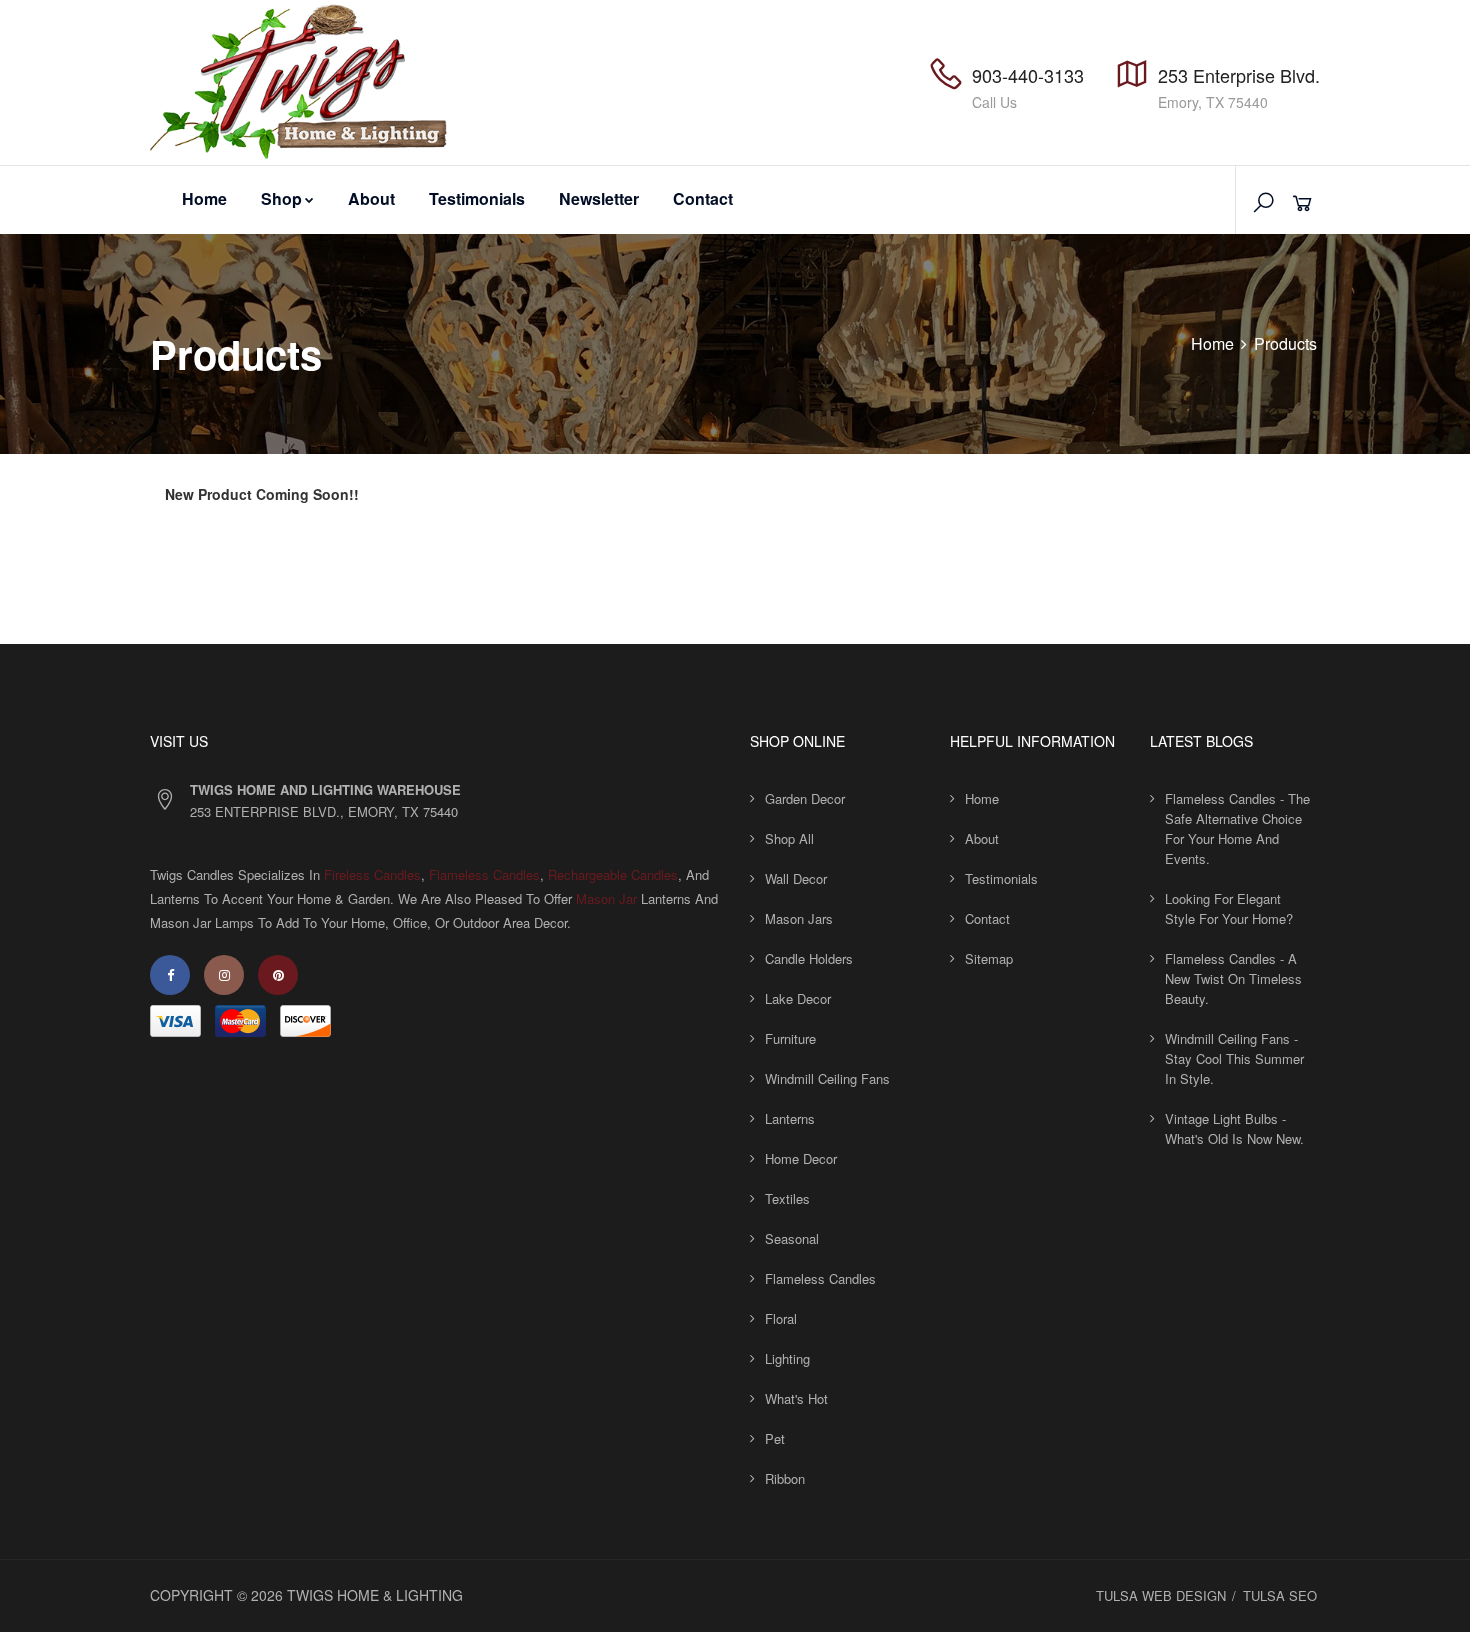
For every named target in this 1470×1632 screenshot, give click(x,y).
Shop (281, 198)
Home (204, 198)
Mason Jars (799, 918)
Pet (775, 1438)
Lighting (787, 1358)
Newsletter (599, 198)
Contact (703, 198)
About (371, 198)
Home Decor (801, 1158)
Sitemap (989, 958)
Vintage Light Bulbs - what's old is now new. (1234, 1128)
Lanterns (790, 1118)
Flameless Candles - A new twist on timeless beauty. (1233, 978)
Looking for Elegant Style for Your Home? (1229, 908)
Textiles (787, 1198)
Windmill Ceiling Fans (827, 1078)
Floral (781, 1318)
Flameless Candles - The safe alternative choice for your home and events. (1237, 828)
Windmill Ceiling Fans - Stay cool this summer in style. (1234, 1058)
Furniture (790, 1038)
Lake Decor (798, 998)
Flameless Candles (484, 874)
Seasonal (792, 1238)
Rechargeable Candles (613, 874)
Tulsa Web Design (1161, 1595)
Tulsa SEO (1280, 1595)
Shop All (789, 838)
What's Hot (796, 1398)
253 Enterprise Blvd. (1239, 75)
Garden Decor (805, 798)
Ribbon (785, 1478)
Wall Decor (796, 878)
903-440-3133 (1028, 75)
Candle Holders (809, 958)
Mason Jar (606, 898)
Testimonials (477, 198)
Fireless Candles (372, 874)
